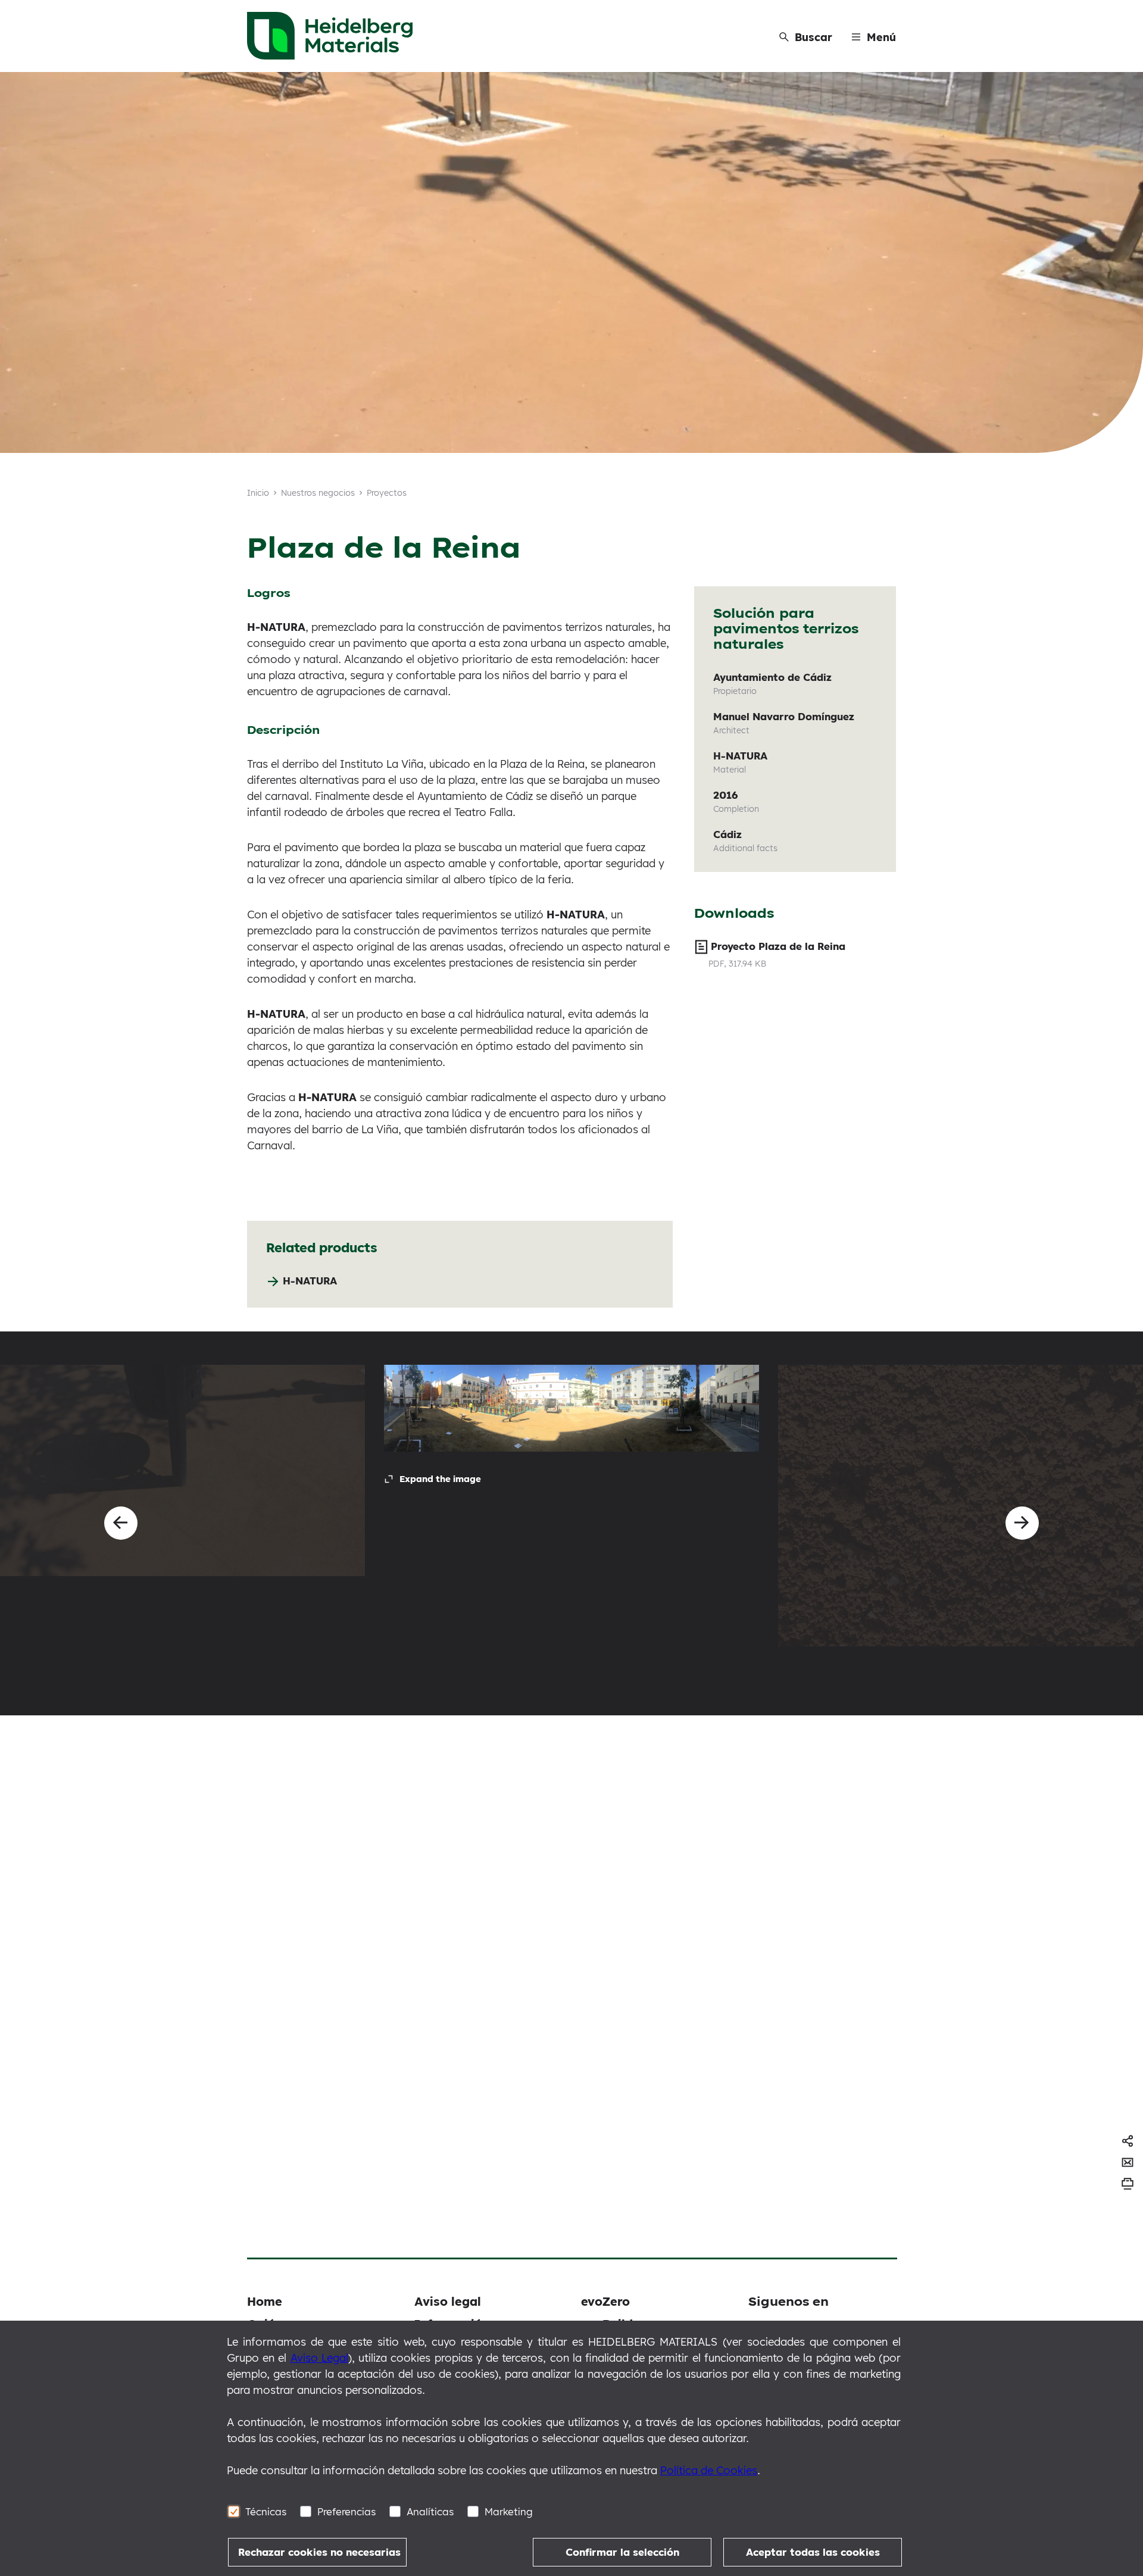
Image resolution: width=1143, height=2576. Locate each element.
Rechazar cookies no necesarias (319, 2552)
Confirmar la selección (622, 2552)
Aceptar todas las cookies (813, 2552)
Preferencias (347, 2511)
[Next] (1022, 1523)
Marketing (509, 2511)
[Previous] (121, 1523)
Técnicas (266, 2511)
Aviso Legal (319, 2358)
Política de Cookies (709, 2470)
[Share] (1128, 2141)
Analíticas (430, 2511)
